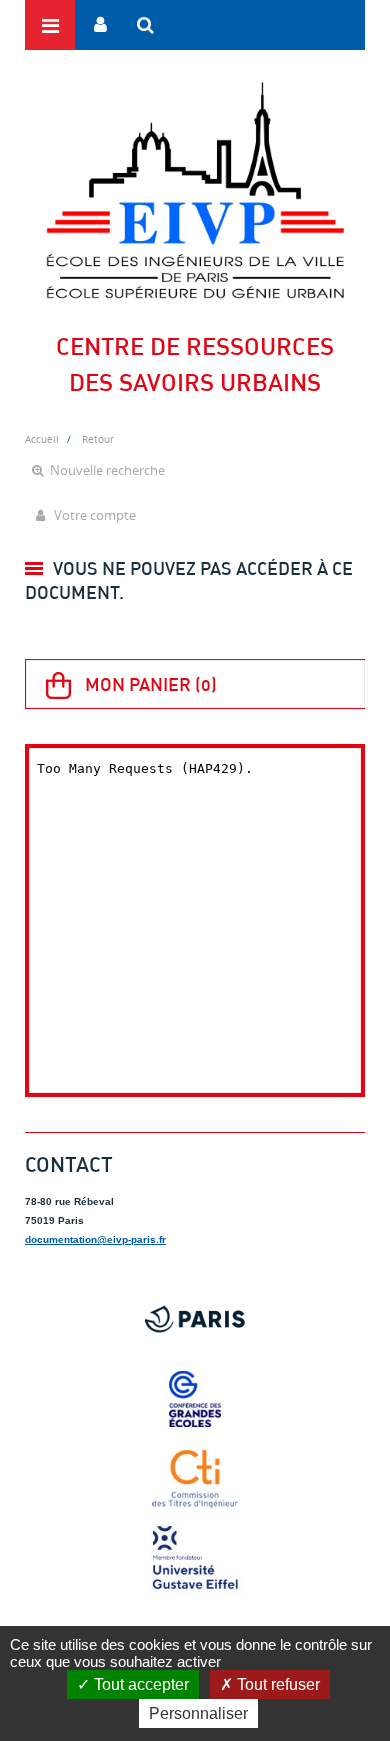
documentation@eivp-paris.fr (95, 1239)
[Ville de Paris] (195, 1319)
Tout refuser (276, 1684)
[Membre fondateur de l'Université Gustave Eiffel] (195, 1559)
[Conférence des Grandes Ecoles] (195, 1399)
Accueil (42, 439)
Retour (98, 439)
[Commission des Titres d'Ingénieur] (195, 1479)
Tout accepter (139, 1684)
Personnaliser (198, 1713)
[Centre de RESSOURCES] (195, 190)
